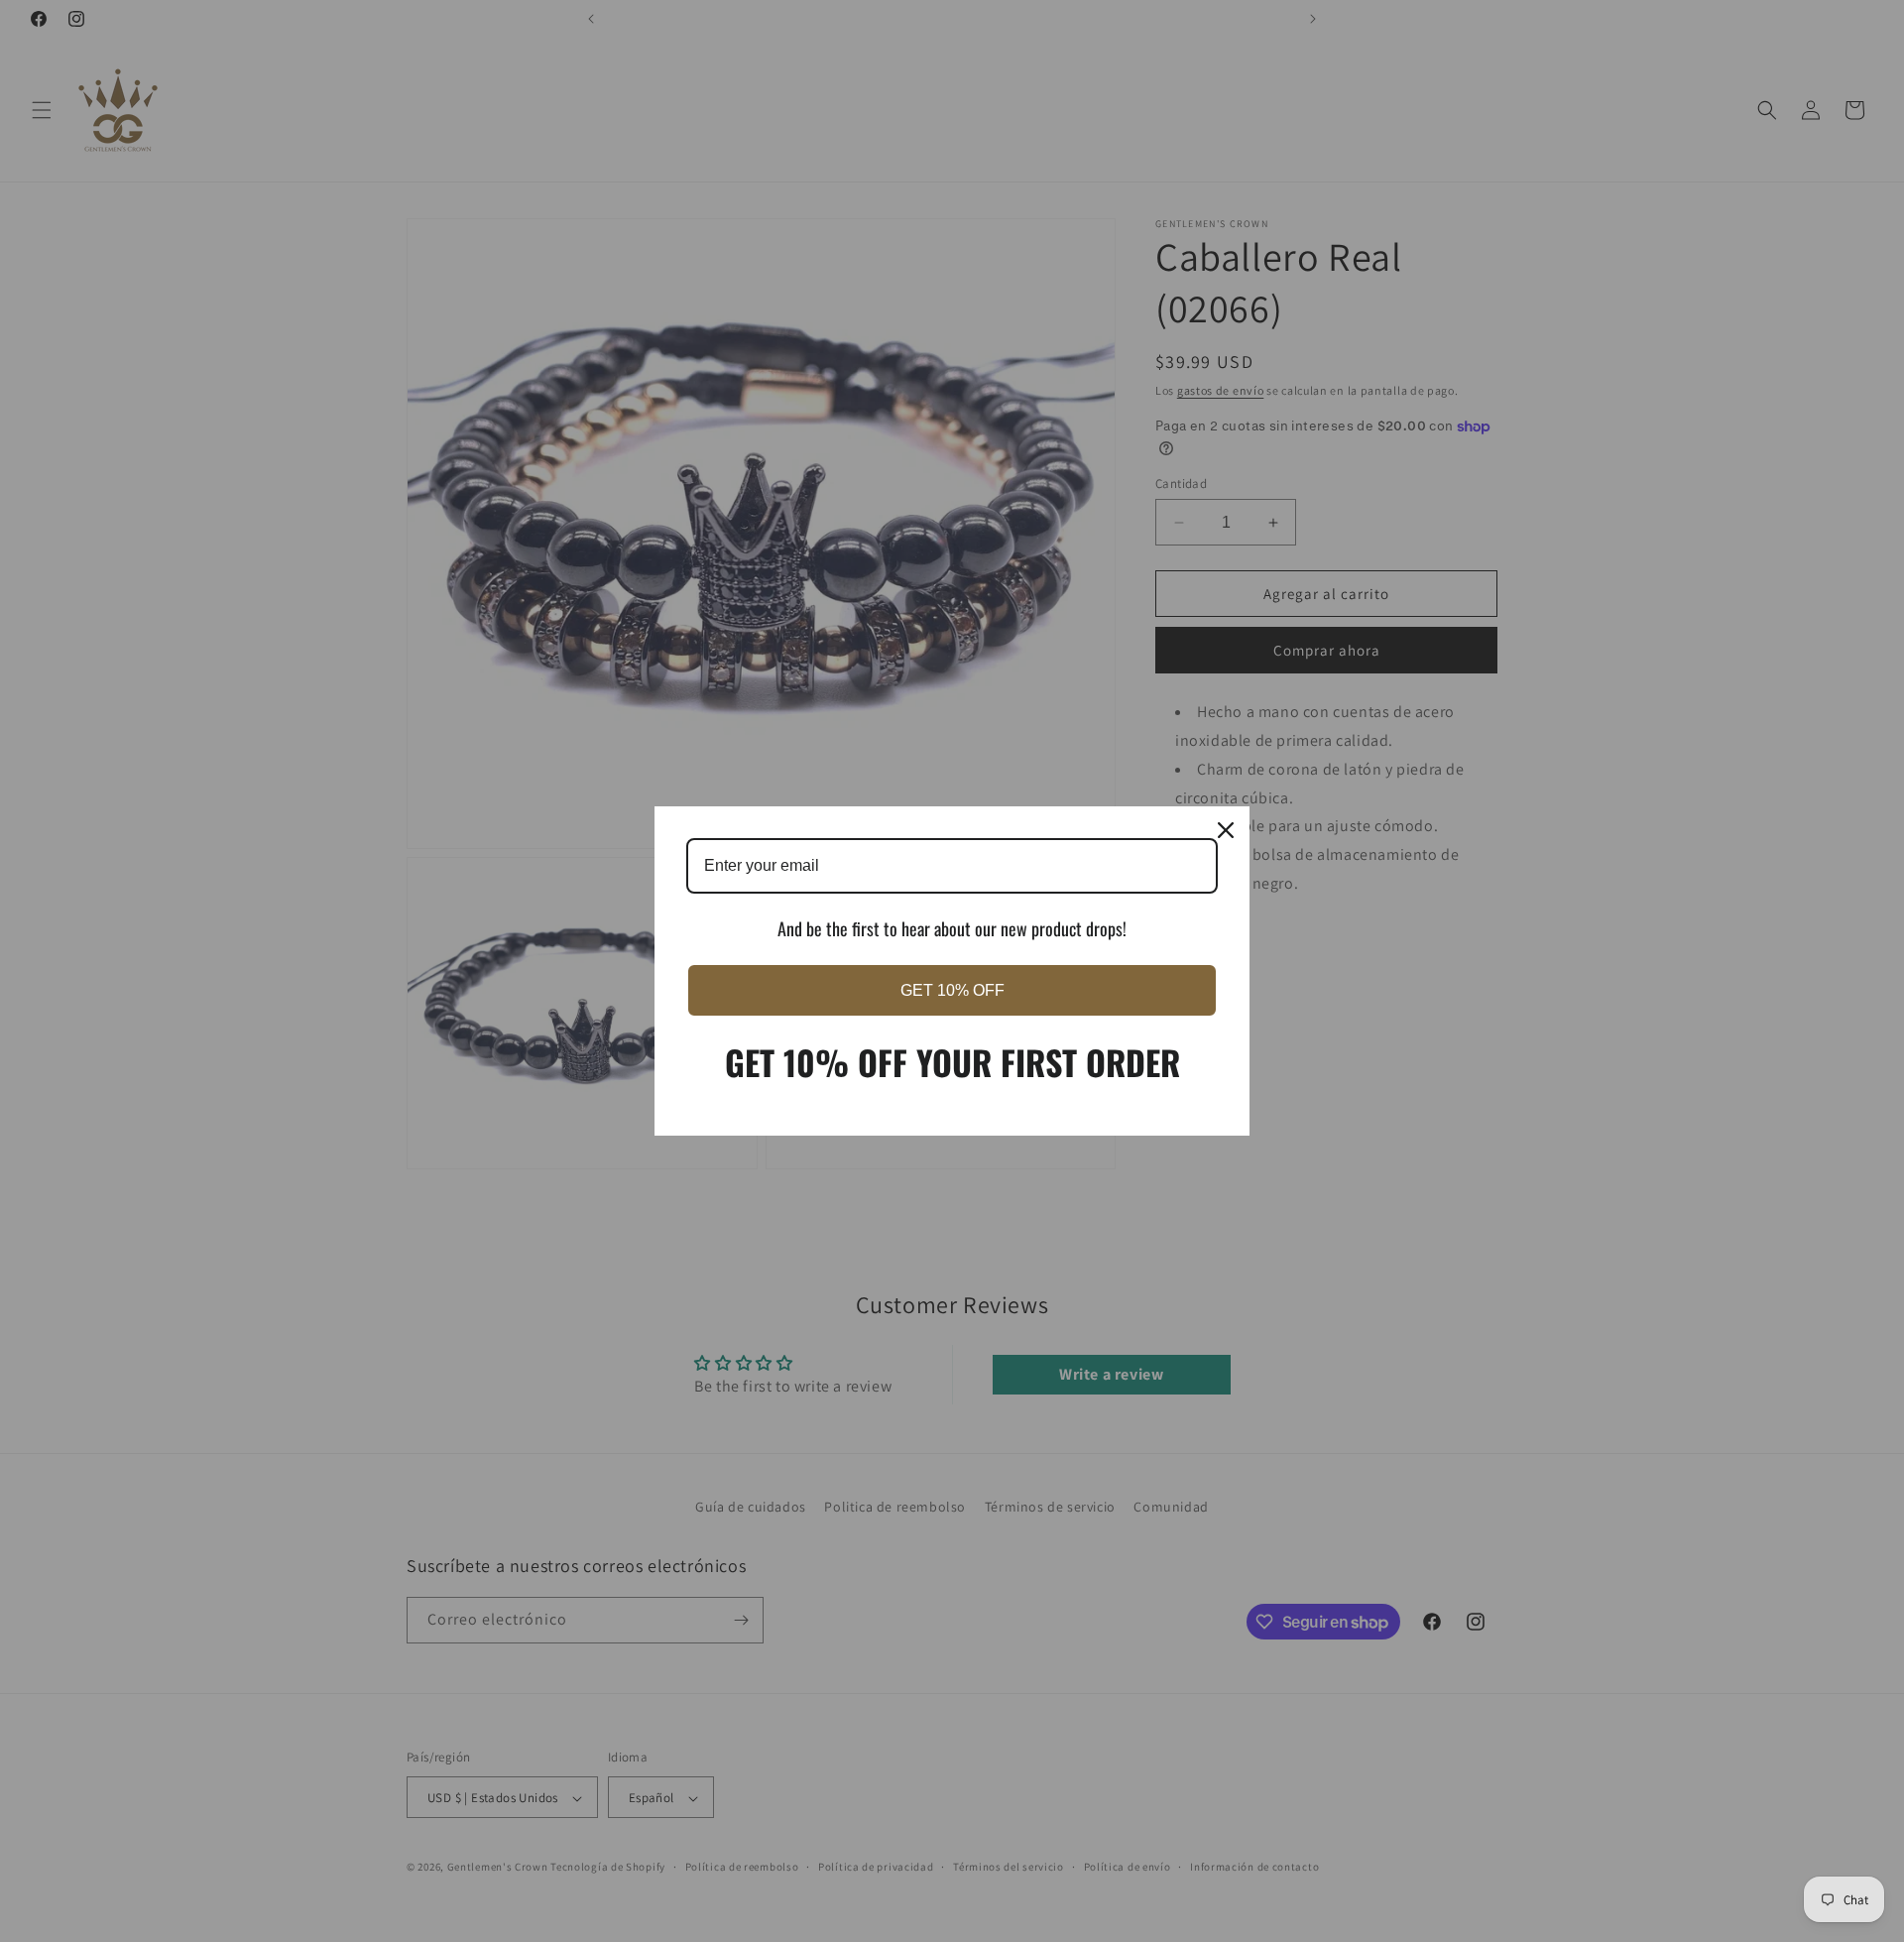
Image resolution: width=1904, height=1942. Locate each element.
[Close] (1226, 830)
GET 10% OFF (952, 990)
